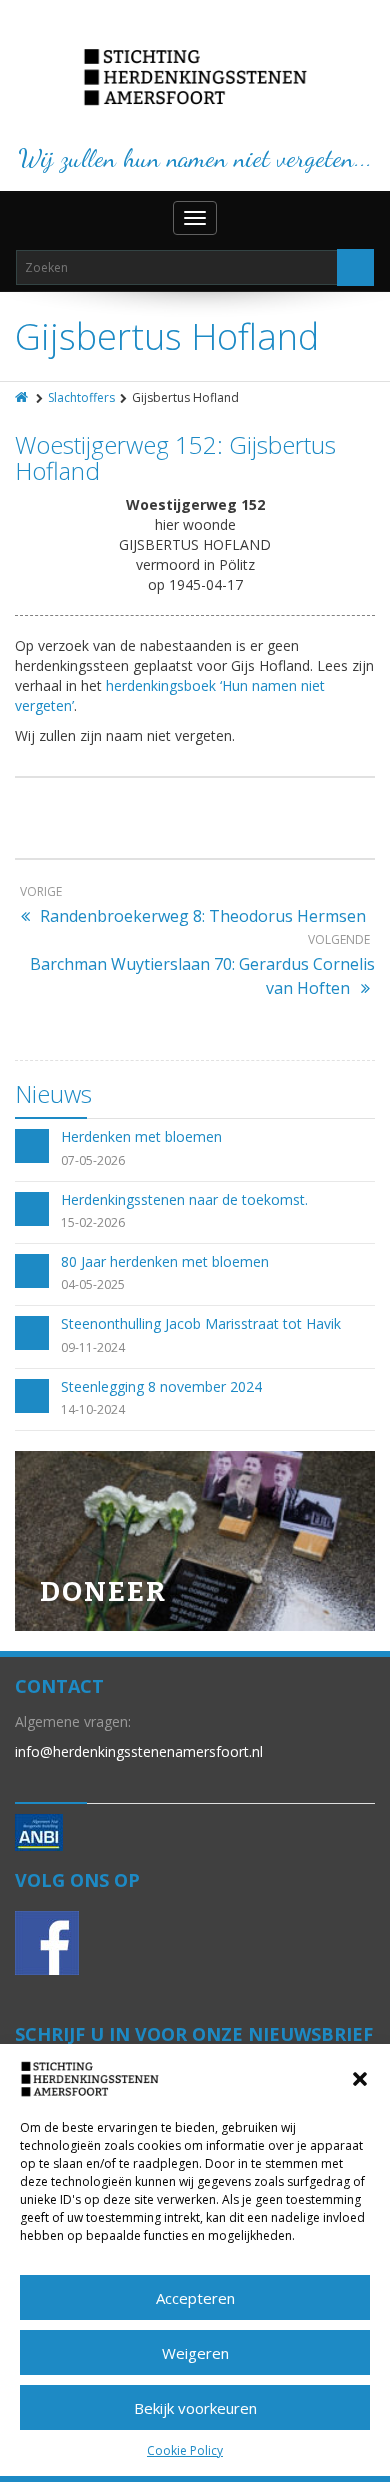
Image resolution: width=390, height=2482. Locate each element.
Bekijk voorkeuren (195, 2408)
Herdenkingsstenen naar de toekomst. (184, 1199)
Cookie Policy (185, 2450)
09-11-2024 (93, 1347)
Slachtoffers (81, 397)
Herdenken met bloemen (141, 1136)
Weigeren (195, 2353)
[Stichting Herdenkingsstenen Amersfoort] (195, 77)
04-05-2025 (93, 1284)
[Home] (23, 397)
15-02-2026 (93, 1222)
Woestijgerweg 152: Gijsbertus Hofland (175, 457)
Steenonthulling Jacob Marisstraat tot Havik (201, 1323)
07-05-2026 (93, 1160)
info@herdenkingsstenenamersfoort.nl (139, 1751)
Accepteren (195, 2298)
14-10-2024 (93, 1409)
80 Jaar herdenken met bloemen (165, 1261)
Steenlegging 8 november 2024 (161, 1386)
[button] (360, 2079)
